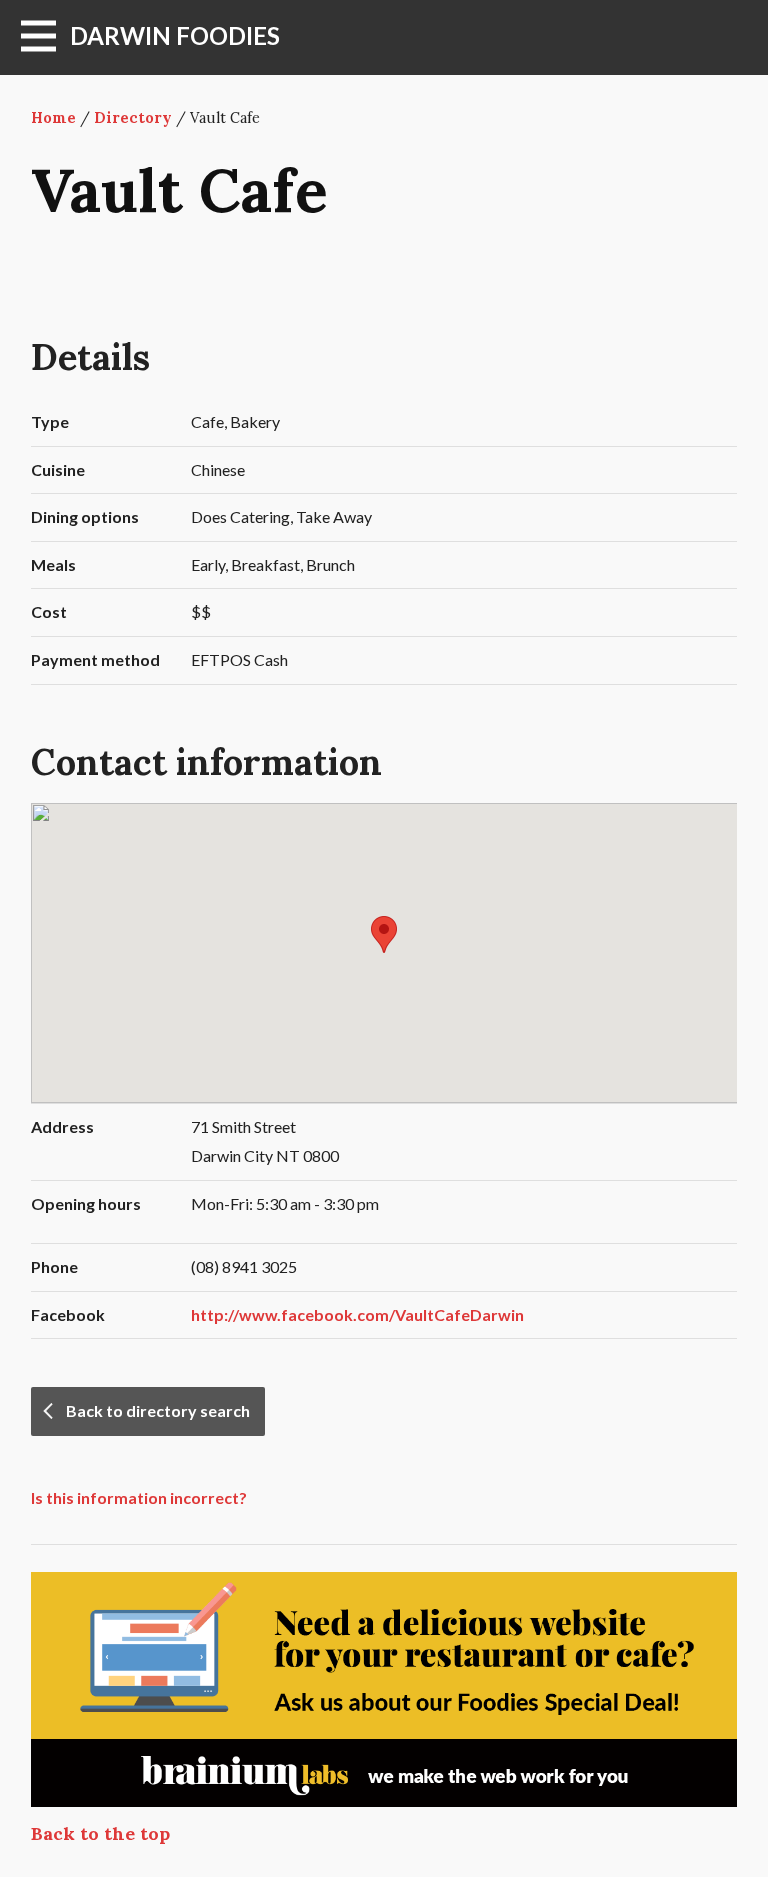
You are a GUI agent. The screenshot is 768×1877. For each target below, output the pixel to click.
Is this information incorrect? (139, 1497)
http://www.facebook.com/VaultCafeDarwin (357, 1314)
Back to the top (100, 1833)
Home (53, 118)
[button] (384, 934)
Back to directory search (158, 1410)
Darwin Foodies (175, 35)
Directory (133, 118)
